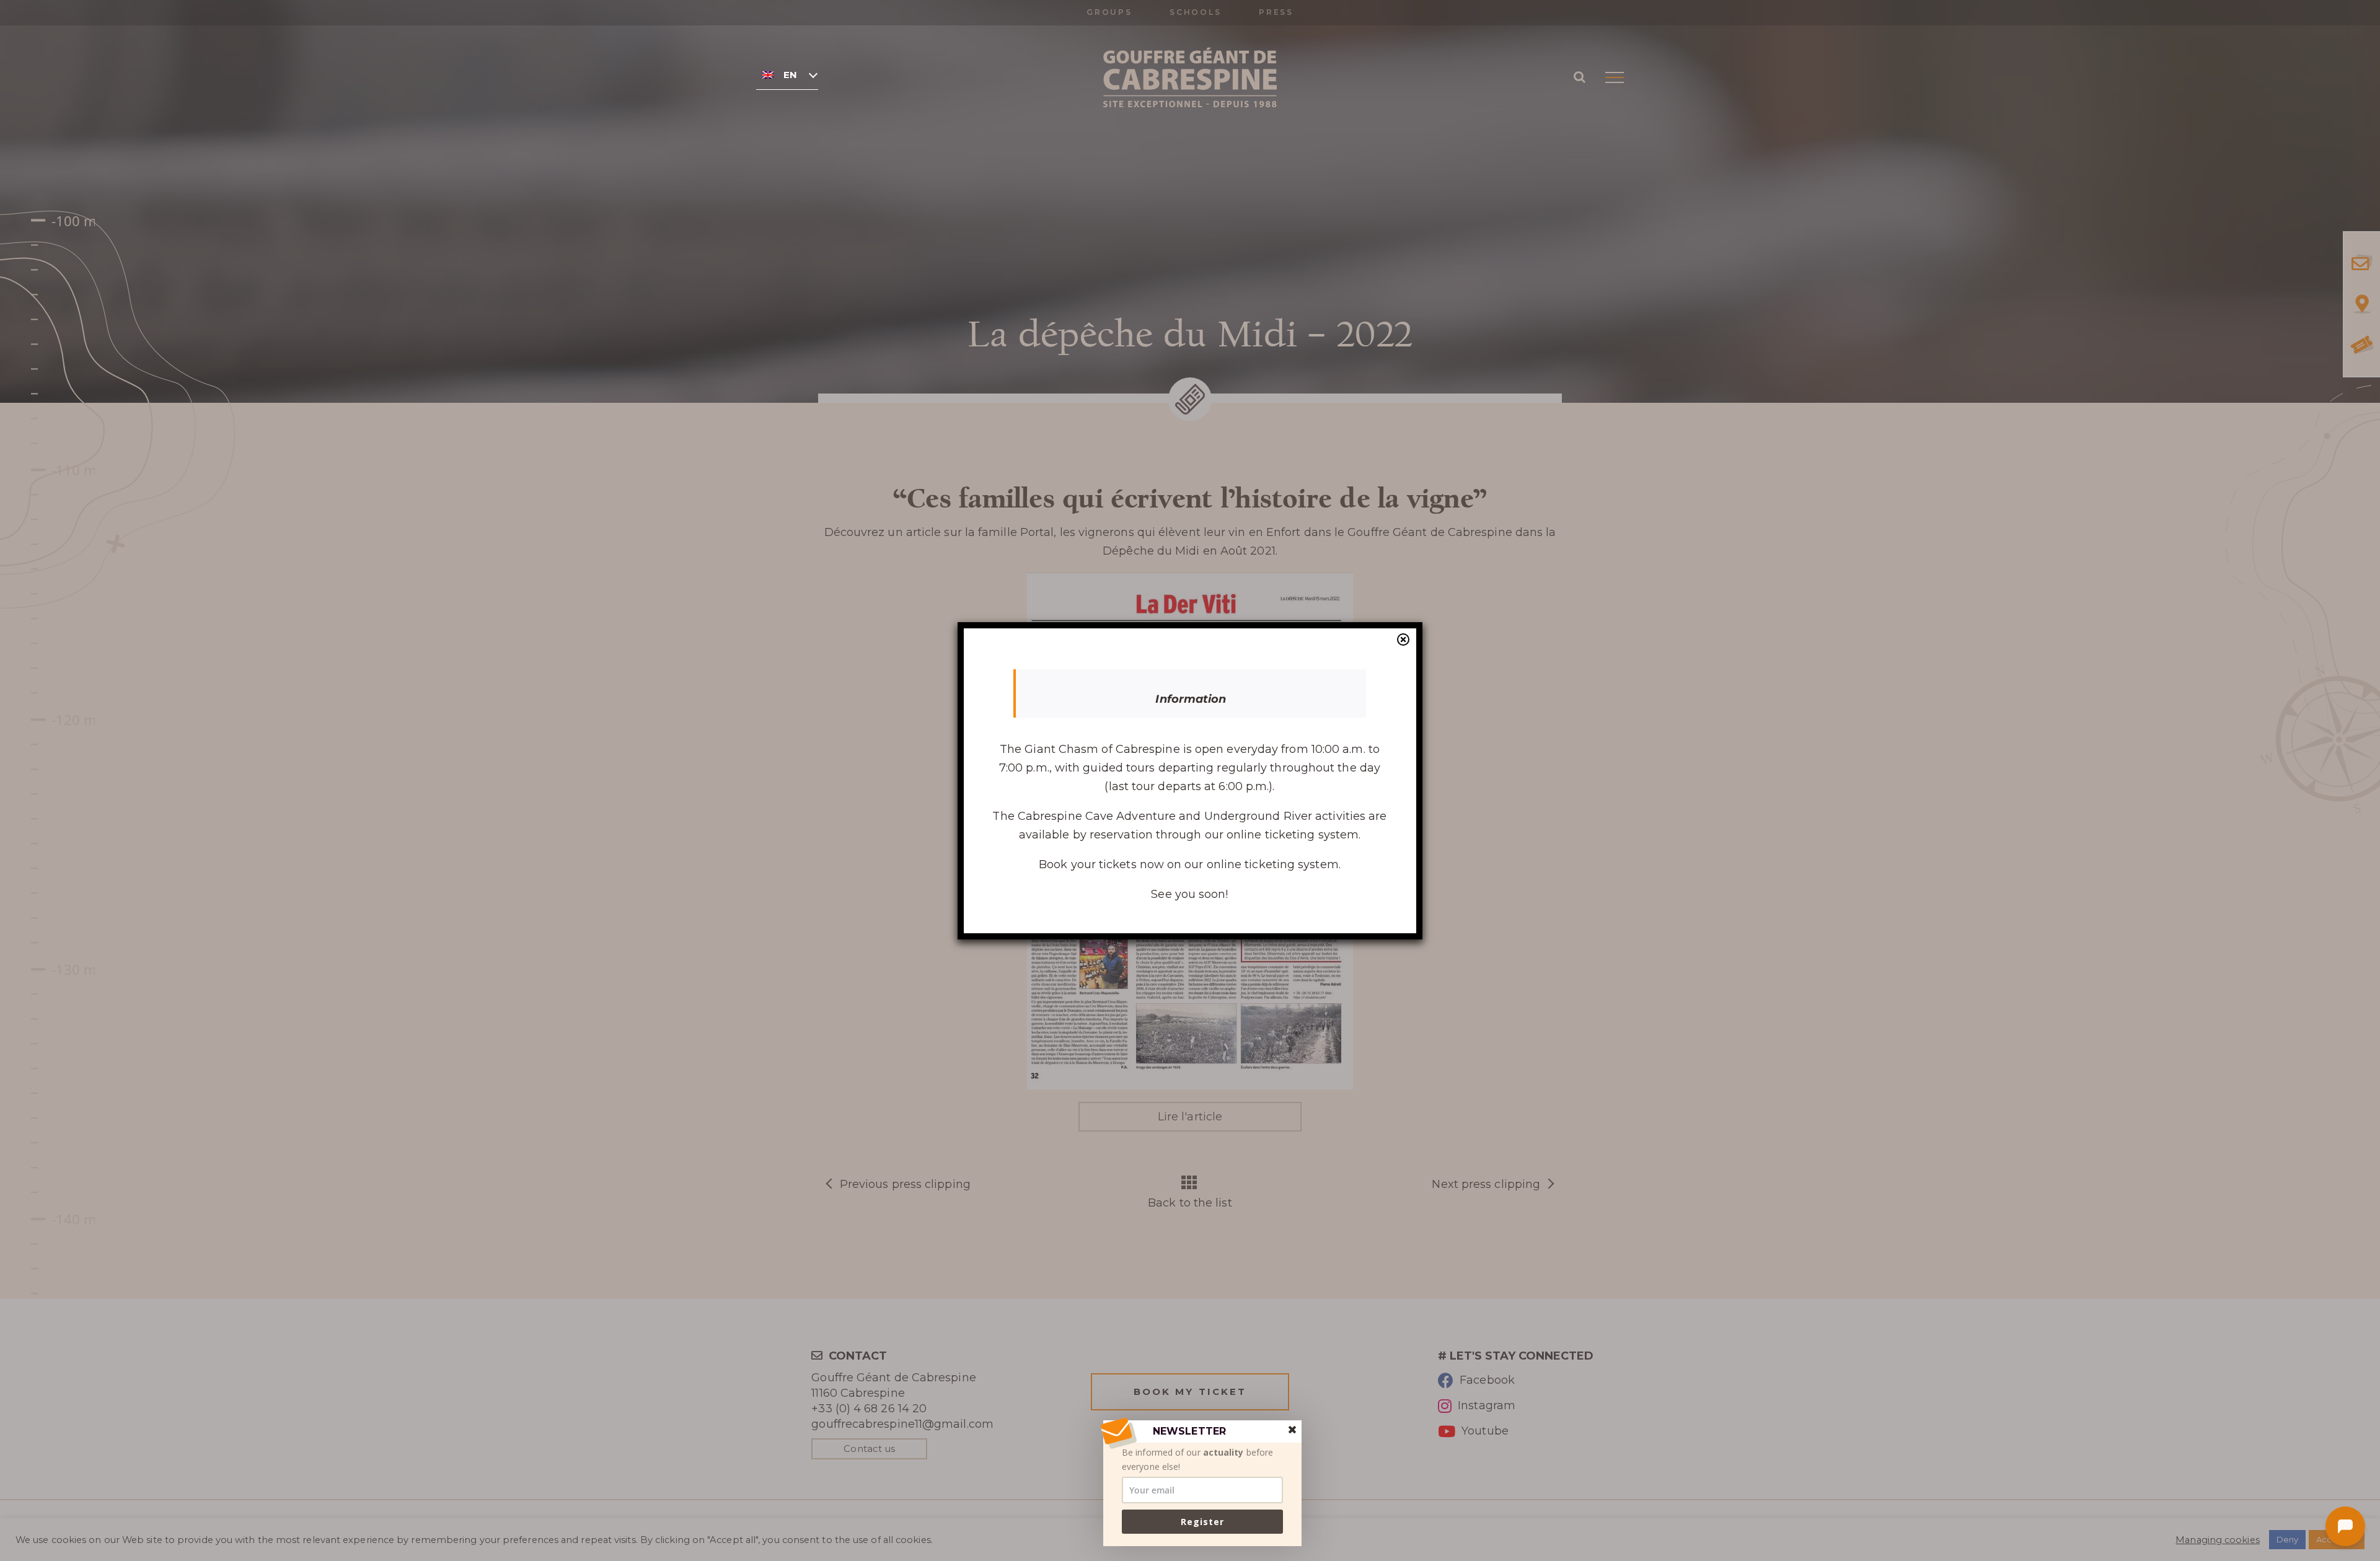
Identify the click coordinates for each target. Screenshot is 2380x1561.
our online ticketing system (1261, 864)
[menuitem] (787, 74)
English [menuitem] (790, 75)
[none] (787, 74)
